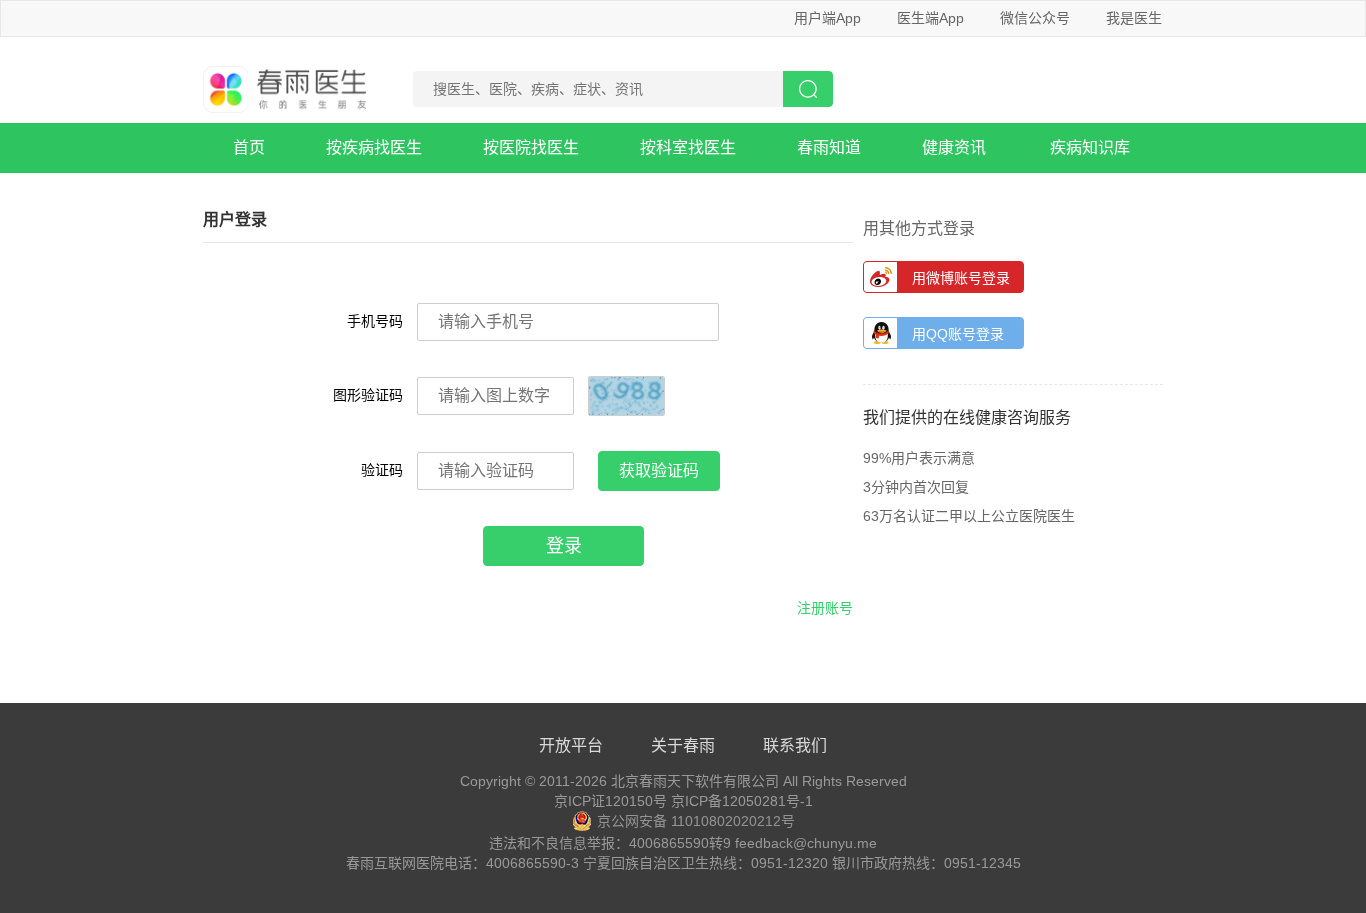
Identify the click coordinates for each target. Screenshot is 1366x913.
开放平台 (571, 745)
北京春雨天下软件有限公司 (695, 781)
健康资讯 (954, 147)
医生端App (930, 18)
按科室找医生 (688, 147)
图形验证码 (368, 395)
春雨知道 (829, 147)
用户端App (827, 18)
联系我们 (795, 745)
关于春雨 (683, 745)
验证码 (382, 470)
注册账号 (825, 608)
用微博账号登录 (961, 278)
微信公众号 (1035, 18)
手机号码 (375, 321)
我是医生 (1134, 18)
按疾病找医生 (374, 147)
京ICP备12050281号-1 (742, 801)
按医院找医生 (531, 147)
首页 (249, 147)
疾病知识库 (1090, 147)
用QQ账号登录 (958, 334)
